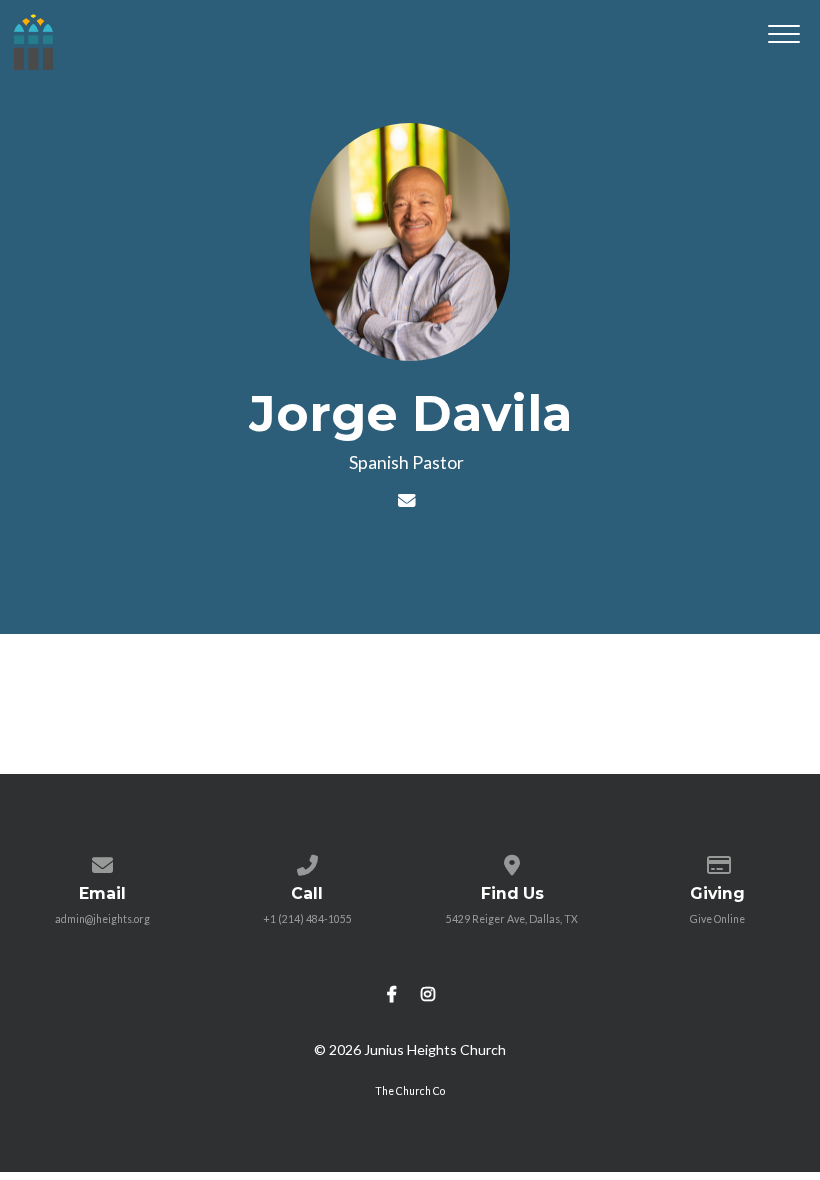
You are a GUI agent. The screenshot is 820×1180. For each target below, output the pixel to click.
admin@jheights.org (102, 919)
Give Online (717, 919)
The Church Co (410, 1091)
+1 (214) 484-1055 (307, 919)
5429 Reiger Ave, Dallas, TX (512, 919)
